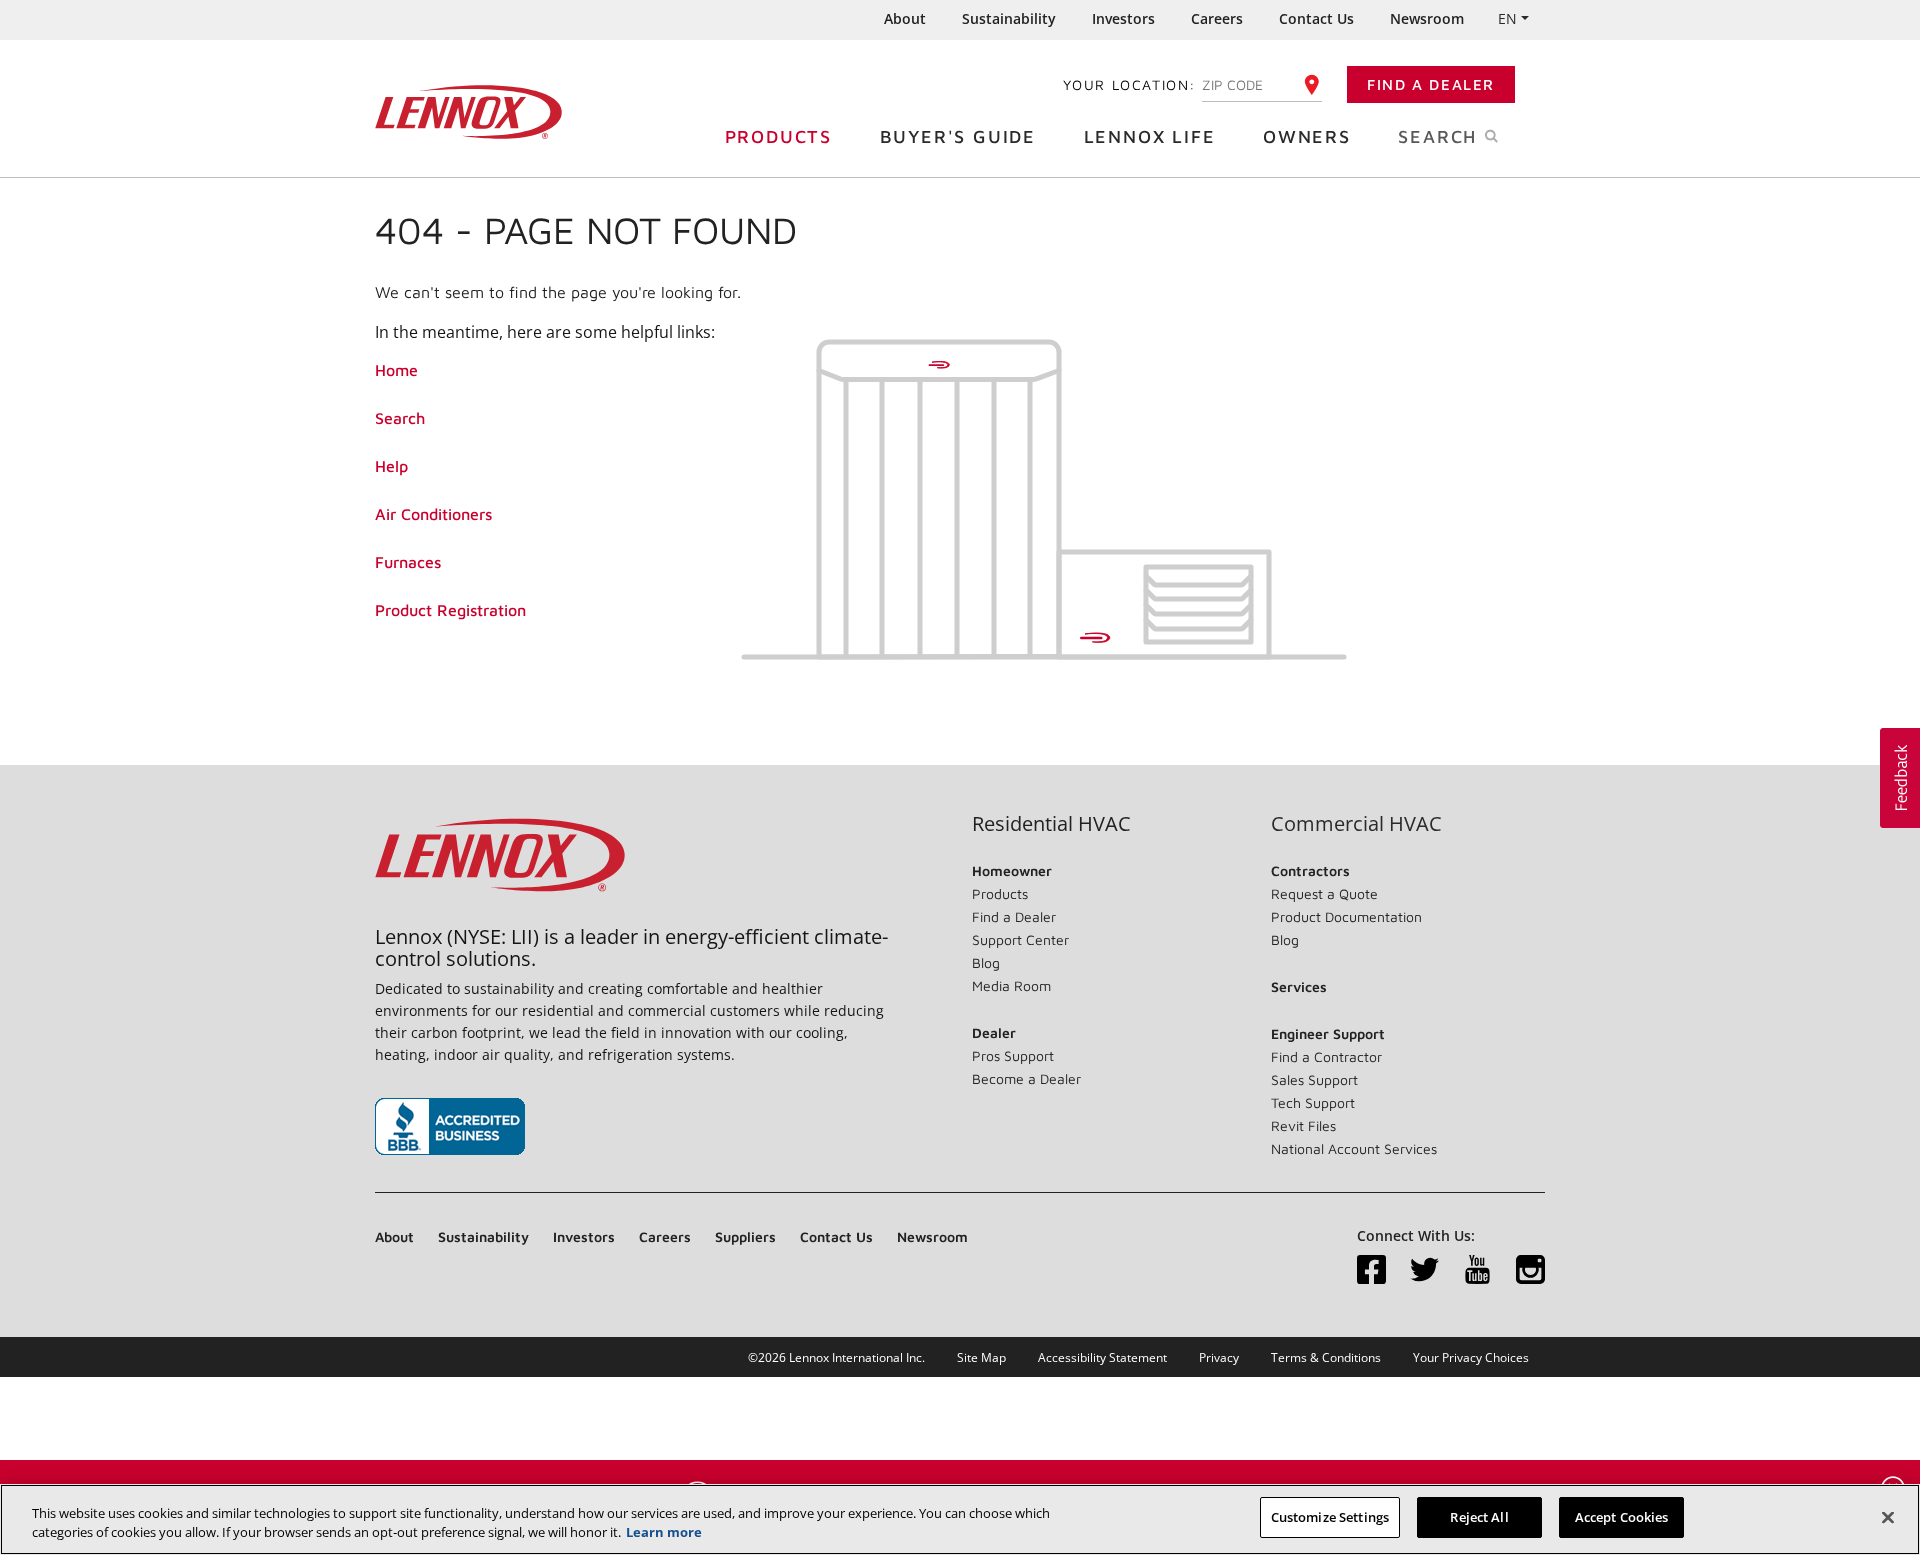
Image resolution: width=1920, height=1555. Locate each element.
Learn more (664, 1533)
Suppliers (745, 1236)
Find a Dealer (1431, 84)
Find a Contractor (1326, 1056)
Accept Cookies (1622, 1517)
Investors (1123, 18)
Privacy (1219, 1357)
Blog (986, 962)
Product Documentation (1346, 916)
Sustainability (1009, 18)
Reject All (1479, 1517)
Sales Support (1314, 1079)
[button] (1900, 778)
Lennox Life (1150, 136)
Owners (1307, 136)
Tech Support (1313, 1102)
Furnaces (408, 562)
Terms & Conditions (1326, 1357)
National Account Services (1354, 1148)
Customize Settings (1330, 1517)
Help (391, 466)
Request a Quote (1324, 893)
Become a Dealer (1026, 1078)
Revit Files (1303, 1125)
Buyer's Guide (958, 136)
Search (400, 418)
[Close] (1888, 1517)
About (905, 18)
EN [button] (1507, 18)
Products (778, 136)
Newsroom (1427, 18)
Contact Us (1316, 18)
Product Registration (450, 610)
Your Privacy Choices (1471, 1357)
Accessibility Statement (1102, 1357)
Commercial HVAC (1356, 824)
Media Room (1011, 985)
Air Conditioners (433, 514)
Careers (1217, 18)
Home (396, 370)
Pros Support (1013, 1055)
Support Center (1020, 939)
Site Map (981, 1357)
